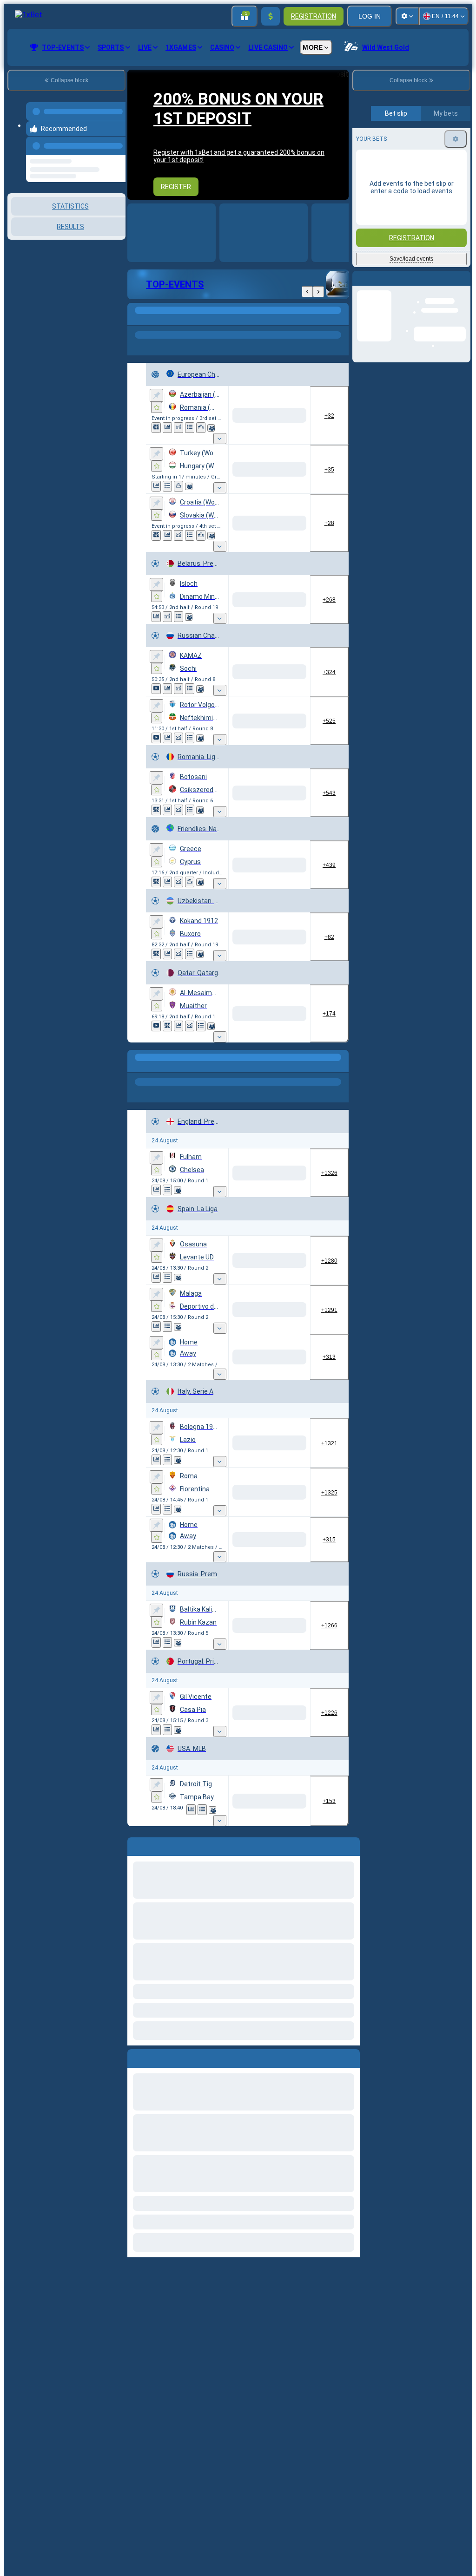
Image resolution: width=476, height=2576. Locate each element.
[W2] (291, 559)
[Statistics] (158, 438)
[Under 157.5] (291, 978)
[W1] (221, 559)
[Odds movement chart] (169, 438)
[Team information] (157, 447)
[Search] (340, 320)
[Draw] (180, 1982)
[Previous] (116, 140)
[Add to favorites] (157, 407)
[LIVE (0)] (137, 320)
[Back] (307, 292)
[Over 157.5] (225, 978)
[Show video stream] (156, 744)
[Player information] (157, 1991)
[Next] (318, 292)
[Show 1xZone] (156, 428)
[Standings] (180, 438)
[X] (256, 650)
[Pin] (156, 395)
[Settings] (407, 16)
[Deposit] (271, 16)
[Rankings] (192, 438)
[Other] (248, 320)
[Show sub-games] (193, 457)
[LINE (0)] (137, 2030)
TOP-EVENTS (175, 284)
